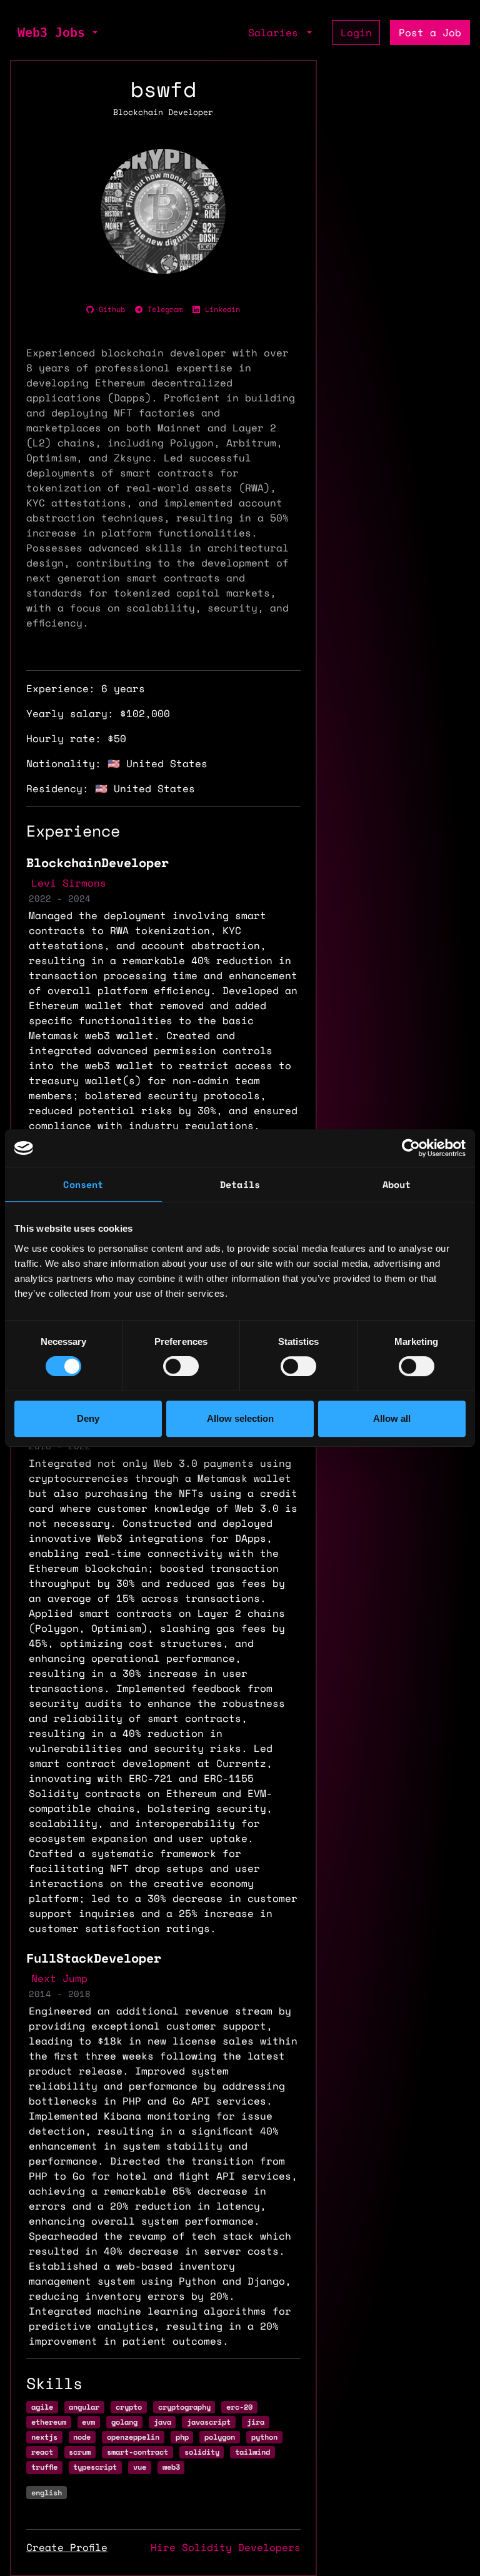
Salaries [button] (276, 33)
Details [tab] (240, 1184)
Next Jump (59, 1978)
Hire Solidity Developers (226, 2547)
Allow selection (240, 1418)
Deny (88, 1418)
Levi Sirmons (69, 883)
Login (356, 33)
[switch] (181, 1366)
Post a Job (430, 33)
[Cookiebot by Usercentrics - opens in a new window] (411, 1148)
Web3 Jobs (51, 33)
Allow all (392, 1418)
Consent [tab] (83, 1184)
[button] (94, 33)
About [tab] (397, 1184)
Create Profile (67, 2547)
